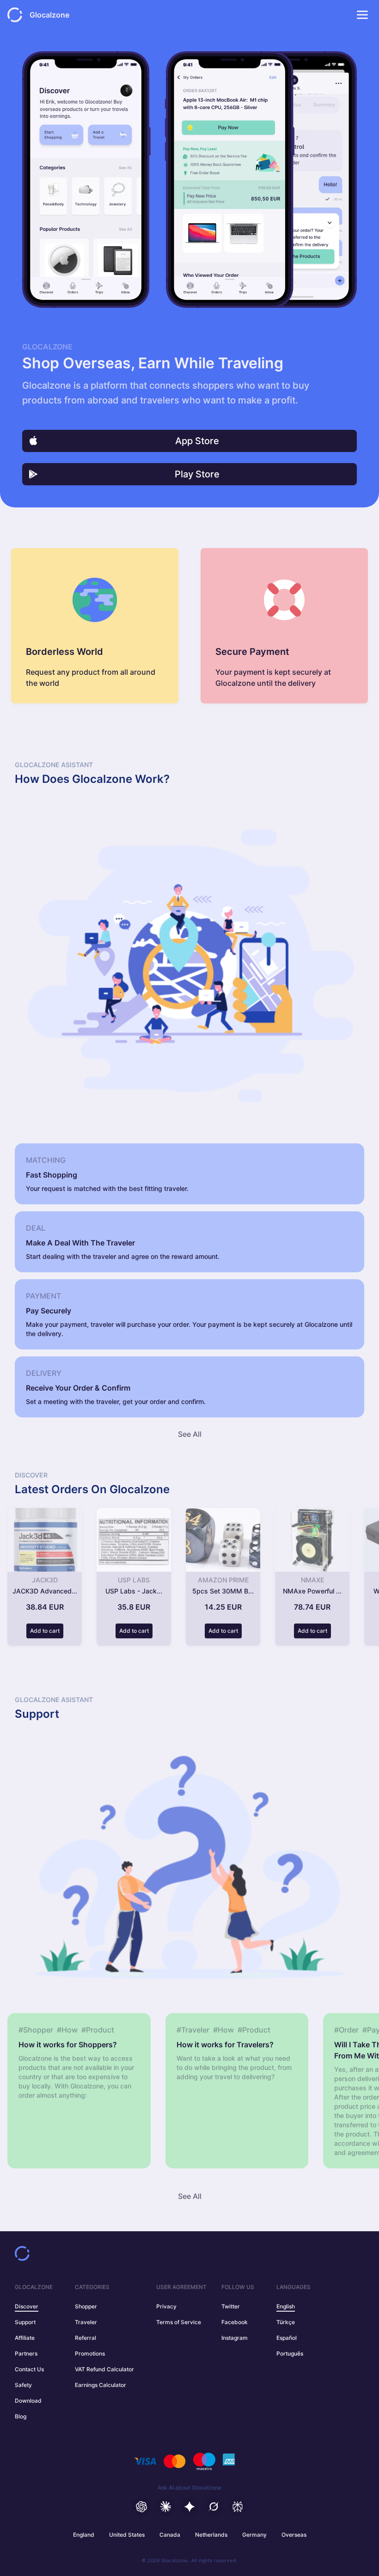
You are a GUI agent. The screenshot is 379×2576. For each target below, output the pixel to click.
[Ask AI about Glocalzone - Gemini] (189, 2507)
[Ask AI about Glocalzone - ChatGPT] (141, 2507)
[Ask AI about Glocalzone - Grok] (214, 2507)
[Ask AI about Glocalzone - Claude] (165, 2507)
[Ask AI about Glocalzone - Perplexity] (238, 2507)
